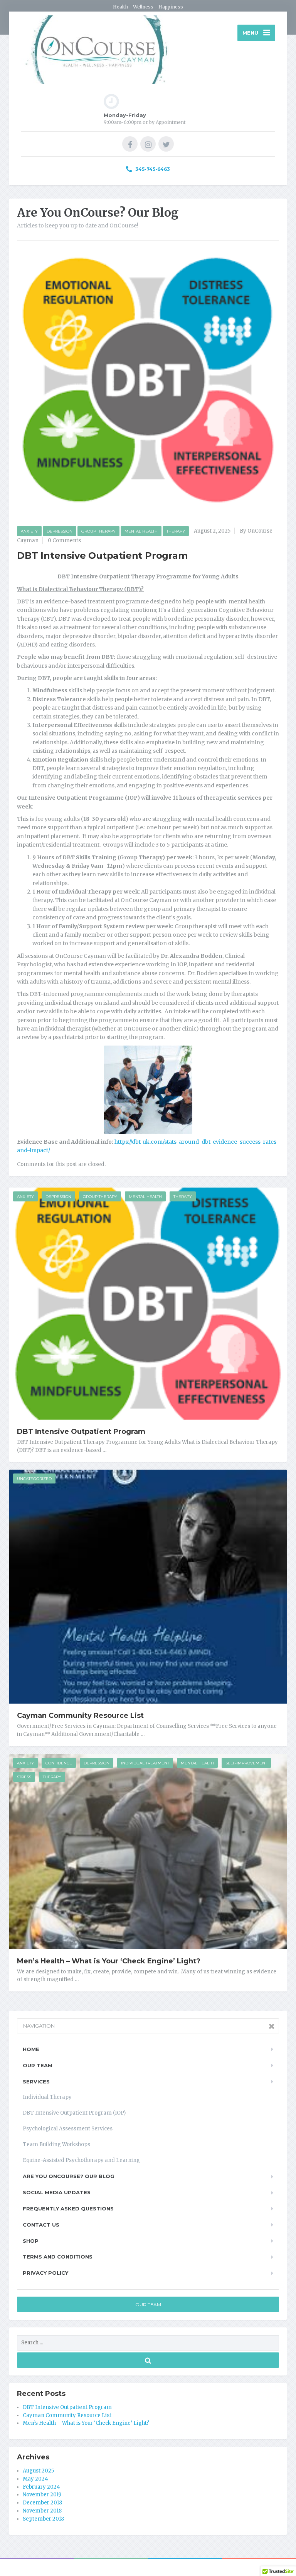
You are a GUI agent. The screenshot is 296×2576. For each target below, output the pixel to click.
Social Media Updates (57, 2192)
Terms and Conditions (58, 2257)
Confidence (59, 1763)
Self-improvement (246, 1763)
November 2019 (42, 2495)
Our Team (38, 2065)
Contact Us (41, 2225)
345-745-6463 (152, 169)
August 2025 (38, 2471)
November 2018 (42, 2511)
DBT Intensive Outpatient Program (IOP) (74, 2113)
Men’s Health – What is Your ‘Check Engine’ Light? (109, 1961)
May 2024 (35, 2479)
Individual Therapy (47, 2097)
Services (36, 2082)
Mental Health (141, 531)
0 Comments (64, 540)
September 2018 (43, 2519)
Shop (31, 2241)
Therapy (176, 531)
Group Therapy (98, 531)
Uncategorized (34, 1479)
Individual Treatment (145, 1763)
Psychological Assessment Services (68, 2129)
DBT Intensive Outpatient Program (81, 1432)
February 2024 (41, 2487)
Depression (60, 531)
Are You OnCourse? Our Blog (69, 2176)
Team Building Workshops (56, 2144)
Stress (24, 1777)
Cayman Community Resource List (80, 1716)
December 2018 (42, 2503)
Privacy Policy (45, 2273)
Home (31, 2049)
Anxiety (29, 531)
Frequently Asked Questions (68, 2208)
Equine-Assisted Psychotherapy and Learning (81, 2160)
